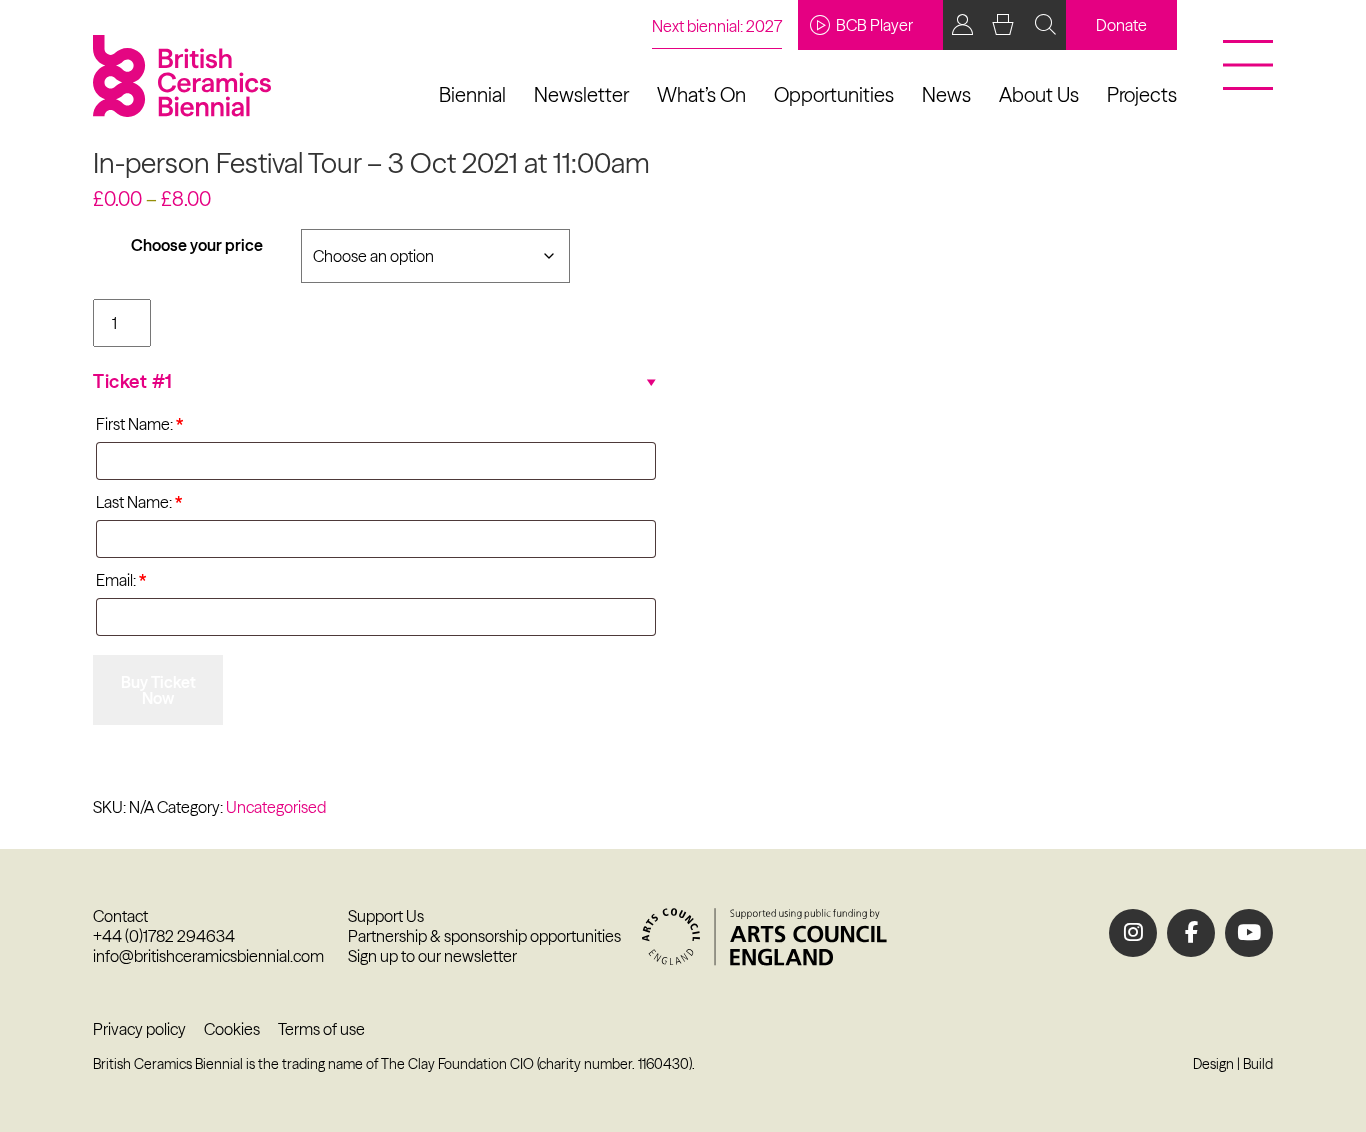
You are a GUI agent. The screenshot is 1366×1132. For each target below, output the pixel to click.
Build (1258, 1064)
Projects (1142, 94)
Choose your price (197, 245)
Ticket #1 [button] (133, 381)
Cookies (232, 1029)
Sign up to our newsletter (432, 956)
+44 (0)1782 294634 (164, 936)
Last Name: (139, 502)
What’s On (701, 94)
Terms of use (321, 1029)
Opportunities (834, 94)
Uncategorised (276, 807)
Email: (121, 580)
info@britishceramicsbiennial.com (208, 956)
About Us (1039, 94)
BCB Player (874, 25)
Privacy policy (139, 1029)
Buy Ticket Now (158, 690)
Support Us (386, 916)
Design (1213, 1064)
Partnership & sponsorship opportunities (484, 936)
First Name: (139, 424)
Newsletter (581, 94)
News (946, 94)
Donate (1121, 25)
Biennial (472, 94)
